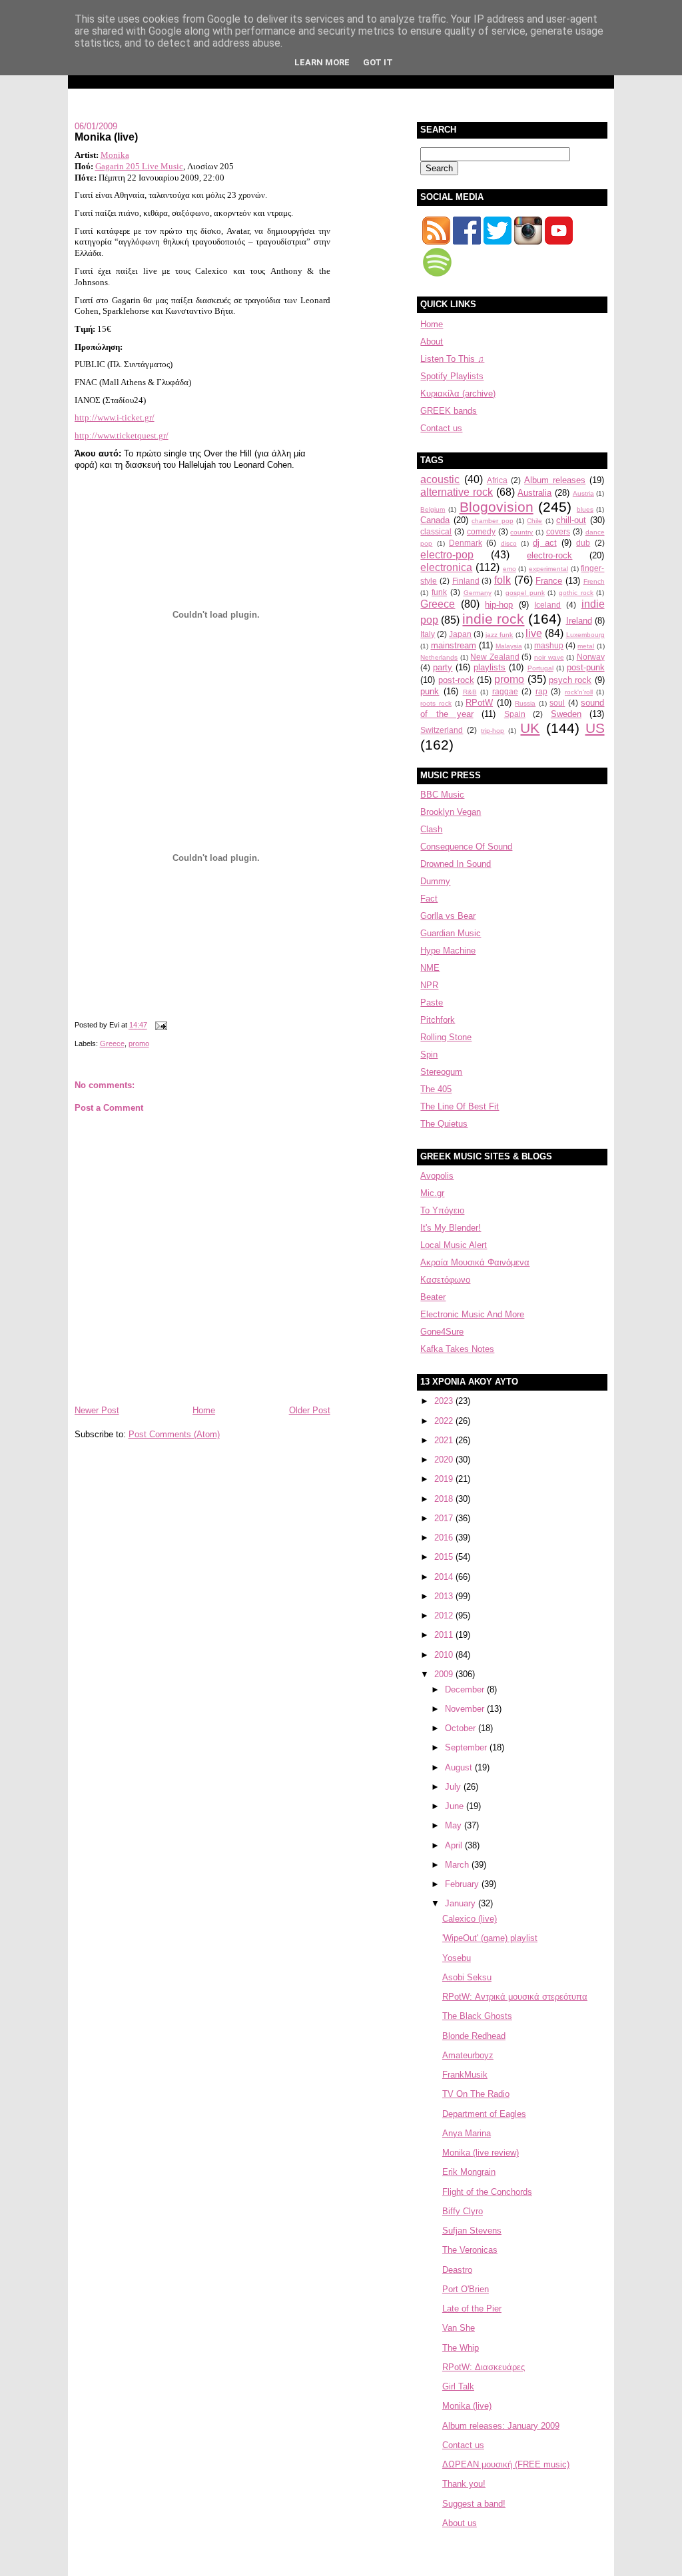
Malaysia (509, 646)
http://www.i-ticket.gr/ (115, 417)
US (595, 728)
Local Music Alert (454, 1245)
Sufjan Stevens (472, 2231)
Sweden (566, 714)
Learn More (322, 62)
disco (509, 543)
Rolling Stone (446, 1037)
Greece (112, 1043)
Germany (478, 593)
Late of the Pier (472, 2308)
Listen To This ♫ (452, 359)
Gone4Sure (442, 1332)
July (454, 1787)
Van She (459, 2328)
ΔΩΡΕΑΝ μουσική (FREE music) (506, 2464)
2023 (445, 1401)
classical (436, 531)
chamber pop (492, 521)
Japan (460, 634)
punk (430, 691)
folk (503, 580)
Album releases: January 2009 (501, 2426)
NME (430, 968)
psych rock (570, 680)
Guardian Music (451, 933)
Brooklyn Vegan (451, 812)
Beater (433, 1297)
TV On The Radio (476, 2094)
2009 (445, 1674)
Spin (429, 1054)
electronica (446, 567)
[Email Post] (160, 1025)
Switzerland (442, 730)
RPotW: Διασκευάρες (484, 2367)
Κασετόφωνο (445, 1280)
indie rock (493, 619)
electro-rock (549, 555)
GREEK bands (449, 411)
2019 (445, 1479)
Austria (583, 493)
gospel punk (525, 593)
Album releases (555, 480)
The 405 (436, 1089)
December (466, 1689)
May (455, 1825)
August (460, 1767)
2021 (445, 1440)
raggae (505, 691)
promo (139, 1043)
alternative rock (457, 492)
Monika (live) (106, 137)
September (467, 1747)
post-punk (586, 667)
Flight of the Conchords (487, 2192)
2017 (445, 1518)
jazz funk (499, 635)
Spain (515, 714)
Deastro (457, 2270)
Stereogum (441, 1072)
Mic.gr (432, 1193)
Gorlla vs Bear (448, 916)
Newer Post (97, 1410)
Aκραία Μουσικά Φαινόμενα (475, 1262)
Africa (497, 480)
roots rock (436, 703)
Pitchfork (438, 1020)
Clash (431, 829)
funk (439, 592)
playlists (490, 667)
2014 (445, 1577)
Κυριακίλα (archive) (458, 393)
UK (530, 728)
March (458, 1865)
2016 (445, 1538)
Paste (432, 1002)
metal (586, 646)
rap (541, 691)
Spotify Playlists (452, 376)
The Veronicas (470, 2250)
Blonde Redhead (474, 2036)
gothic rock (576, 593)
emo (510, 569)
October (462, 1728)
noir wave (549, 657)
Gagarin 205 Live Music (139, 166)
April (455, 1845)
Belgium (433, 509)
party (443, 667)
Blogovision (497, 507)
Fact (429, 899)
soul (557, 703)
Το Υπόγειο (442, 1210)
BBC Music (442, 795)
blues (585, 509)
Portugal (540, 668)
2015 (445, 1557)
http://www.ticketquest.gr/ (122, 435)
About (432, 341)
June (456, 1806)
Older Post (310, 1410)
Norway (591, 657)
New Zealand (495, 657)
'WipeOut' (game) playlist (490, 1938)
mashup (549, 645)
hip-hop (499, 605)
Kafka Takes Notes (457, 1349)
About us (460, 2523)
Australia (534, 493)
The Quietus (444, 1124)
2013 (445, 1596)
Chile (534, 521)
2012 (445, 1615)
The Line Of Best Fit (460, 1106)
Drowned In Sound (456, 864)
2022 (445, 1421)
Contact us (441, 428)
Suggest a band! (474, 2504)
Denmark (466, 543)
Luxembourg (585, 635)
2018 (445, 1499)
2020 (445, 1460)
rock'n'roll (579, 692)
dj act (544, 543)
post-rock (456, 680)
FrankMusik (465, 2075)
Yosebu (457, 1958)
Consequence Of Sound (466, 847)
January (462, 1903)
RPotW (479, 703)
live (534, 633)
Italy (428, 634)
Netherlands (439, 657)
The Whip (461, 2348)
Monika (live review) (481, 2153)
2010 (445, 1655)
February (463, 1884)
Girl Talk (458, 2386)
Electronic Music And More (472, 1314)
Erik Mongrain (469, 2172)
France (549, 581)
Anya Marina (467, 2133)
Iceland (547, 605)
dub (583, 543)
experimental (548, 569)
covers (558, 531)
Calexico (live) (470, 1919)
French (594, 581)
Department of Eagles (484, 2114)
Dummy (435, 881)
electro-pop (447, 555)
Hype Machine (448, 951)
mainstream (454, 645)
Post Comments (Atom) (174, 1434)
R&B (470, 692)
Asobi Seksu (467, 1977)
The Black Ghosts (477, 2016)
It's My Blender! (451, 1228)
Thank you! (464, 2484)
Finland (466, 581)
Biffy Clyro (463, 2211)
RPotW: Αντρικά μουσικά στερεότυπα (515, 1997)
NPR (429, 985)
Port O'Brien (466, 2289)
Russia (525, 703)
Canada (435, 520)
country (521, 532)
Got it (378, 62)
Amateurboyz (468, 2055)
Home (204, 1410)
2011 (445, 1635)
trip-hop (493, 731)
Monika (115, 155)
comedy (481, 531)
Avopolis (437, 1176)
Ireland (579, 621)
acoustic (440, 479)
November (466, 1709)
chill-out (571, 520)
